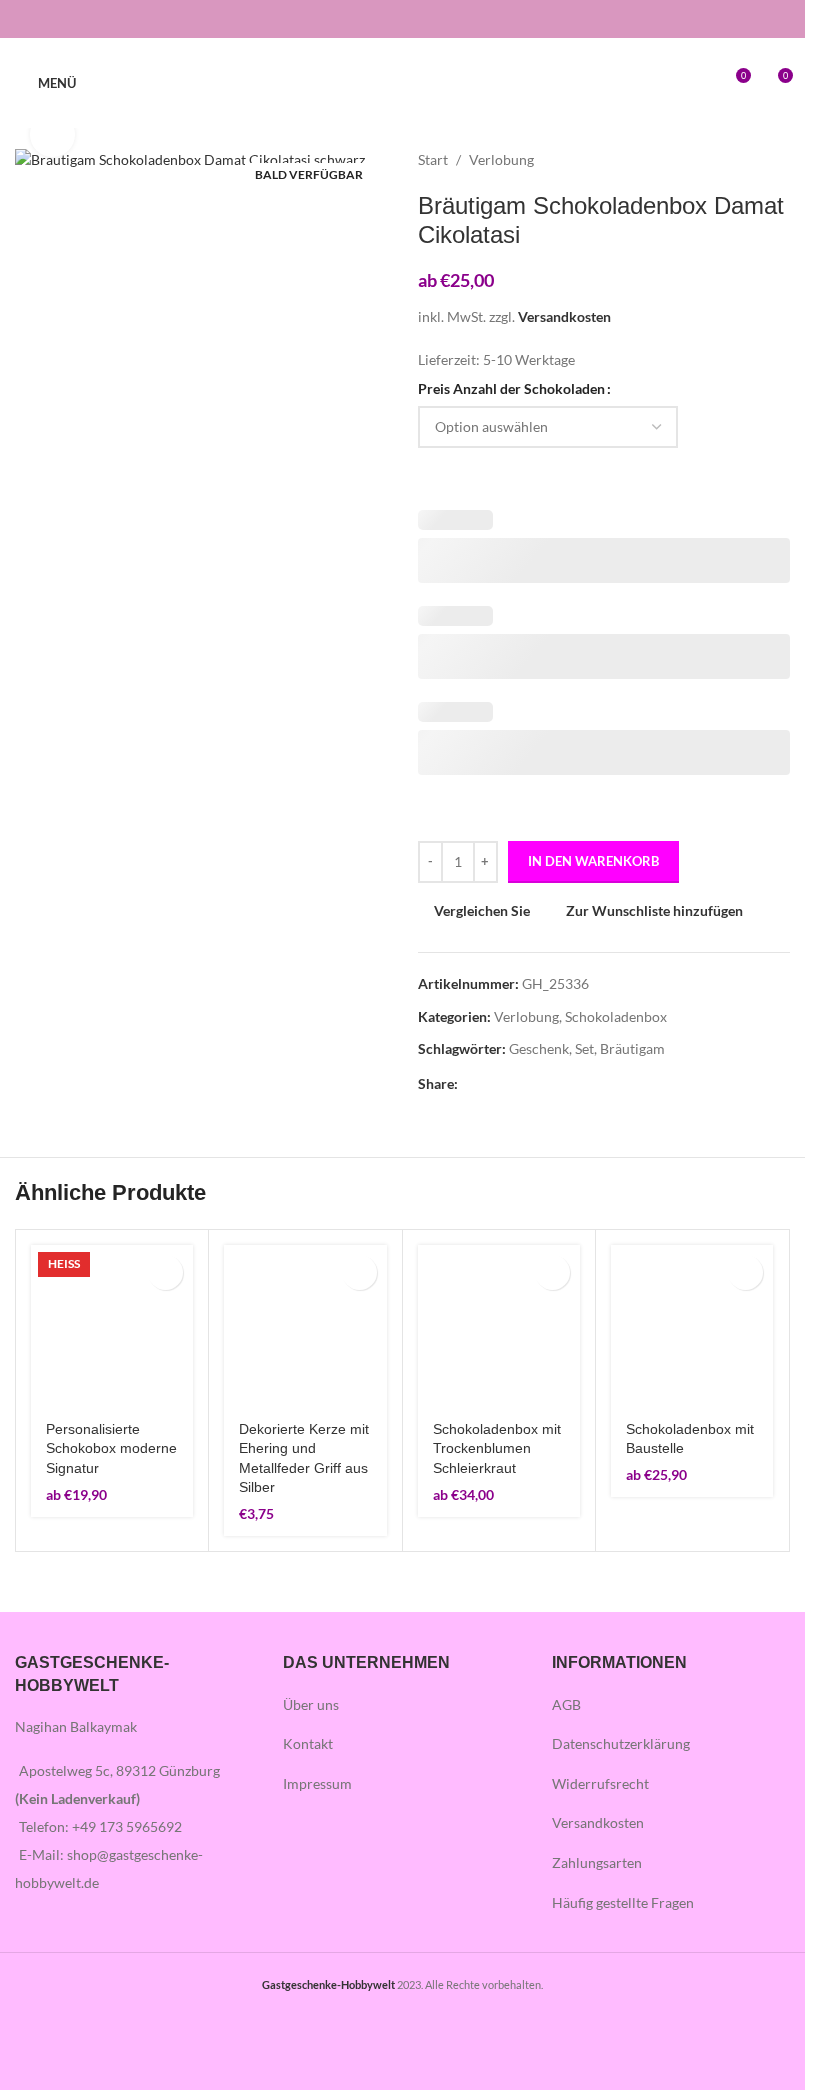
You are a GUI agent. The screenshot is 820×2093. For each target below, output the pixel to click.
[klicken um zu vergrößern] (52, 134)
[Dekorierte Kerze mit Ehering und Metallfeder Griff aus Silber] (305, 1326)
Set (584, 1048)
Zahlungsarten (597, 1862)
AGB (566, 1704)
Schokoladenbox (616, 1016)
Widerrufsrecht (600, 1783)
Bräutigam (632, 1048)
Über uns (311, 1704)
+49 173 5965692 (127, 1826)
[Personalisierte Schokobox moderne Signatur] (112, 1326)
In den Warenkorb (593, 861)
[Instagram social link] (415, 19)
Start (433, 159)
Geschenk (539, 1048)
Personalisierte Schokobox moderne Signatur (111, 1448)
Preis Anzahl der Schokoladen (511, 388)
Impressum (317, 1783)
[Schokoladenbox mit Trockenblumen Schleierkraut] (499, 1326)
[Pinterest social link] (518, 1083)
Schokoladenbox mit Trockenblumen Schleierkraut (497, 1448)
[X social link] (494, 1083)
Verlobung (501, 159)
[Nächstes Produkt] (778, 160)
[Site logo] (403, 81)
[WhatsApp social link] (542, 1083)
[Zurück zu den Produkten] (754, 160)
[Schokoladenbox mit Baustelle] (692, 1326)
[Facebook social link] (389, 19)
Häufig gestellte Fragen (623, 1902)
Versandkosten (564, 316)
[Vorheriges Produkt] (730, 160)
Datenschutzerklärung (621, 1743)
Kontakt (308, 1743)
